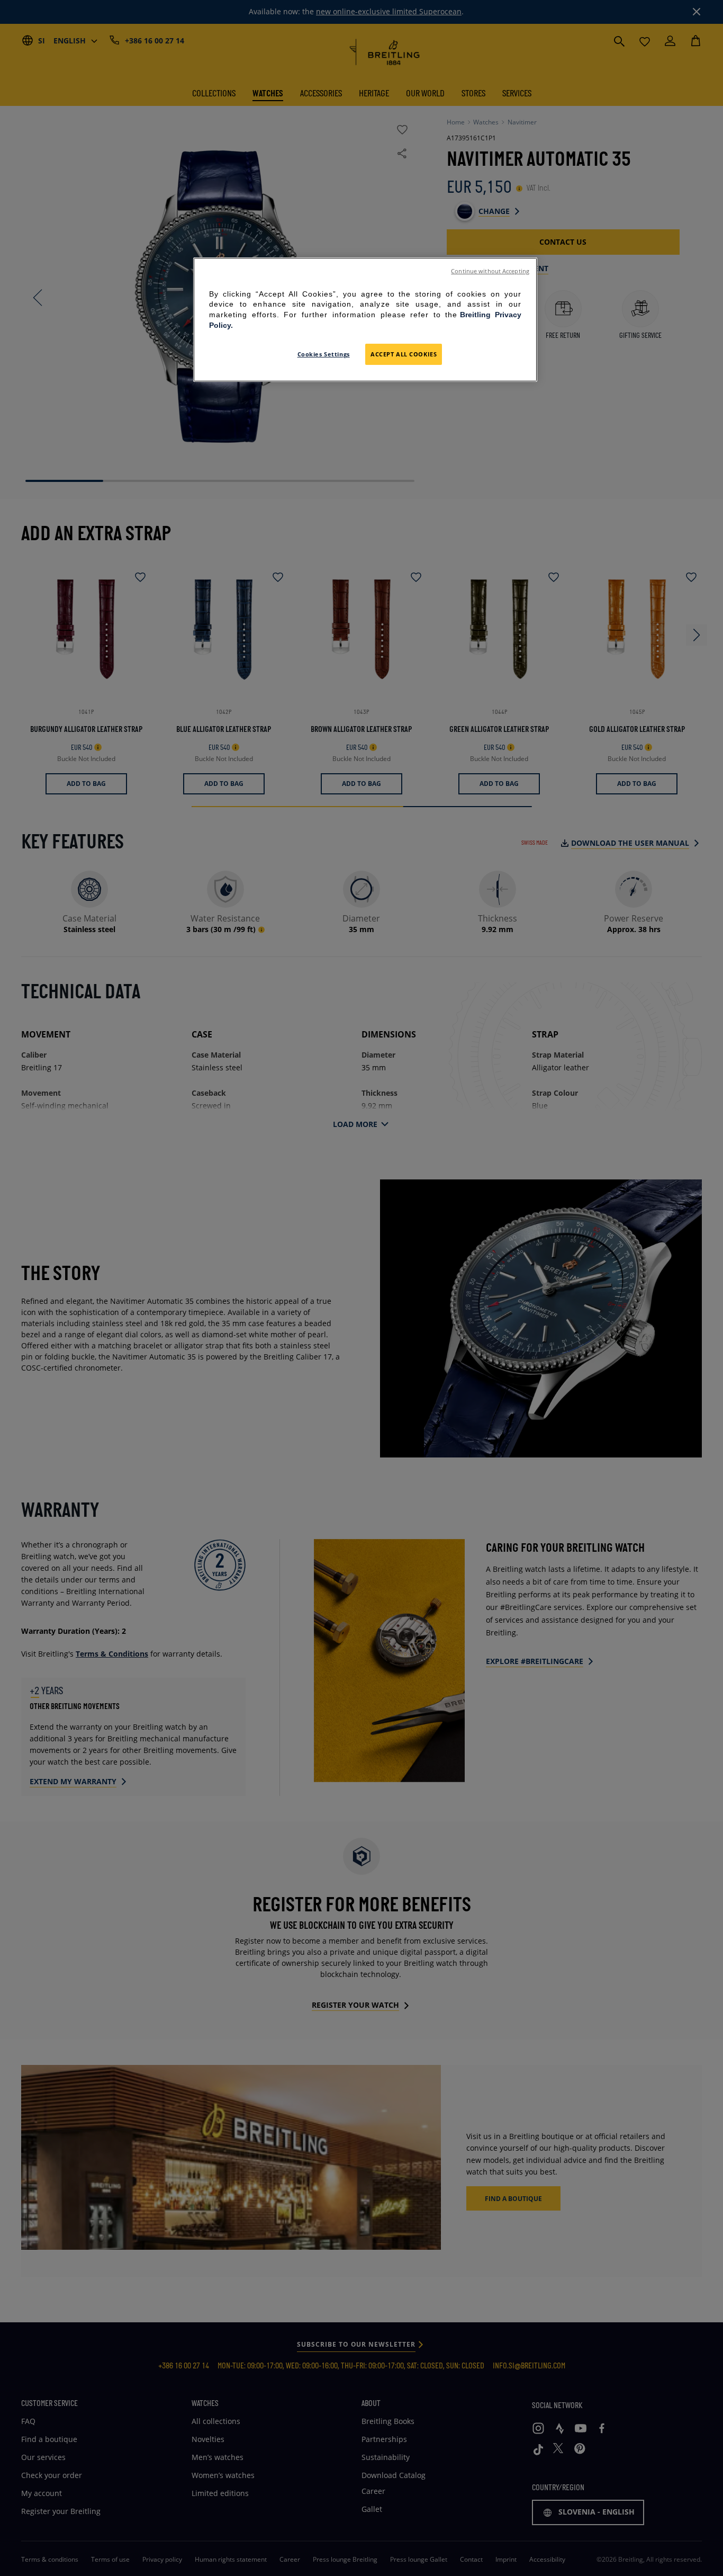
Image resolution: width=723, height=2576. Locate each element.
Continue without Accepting (490, 271)
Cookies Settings (324, 355)
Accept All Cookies (404, 355)
